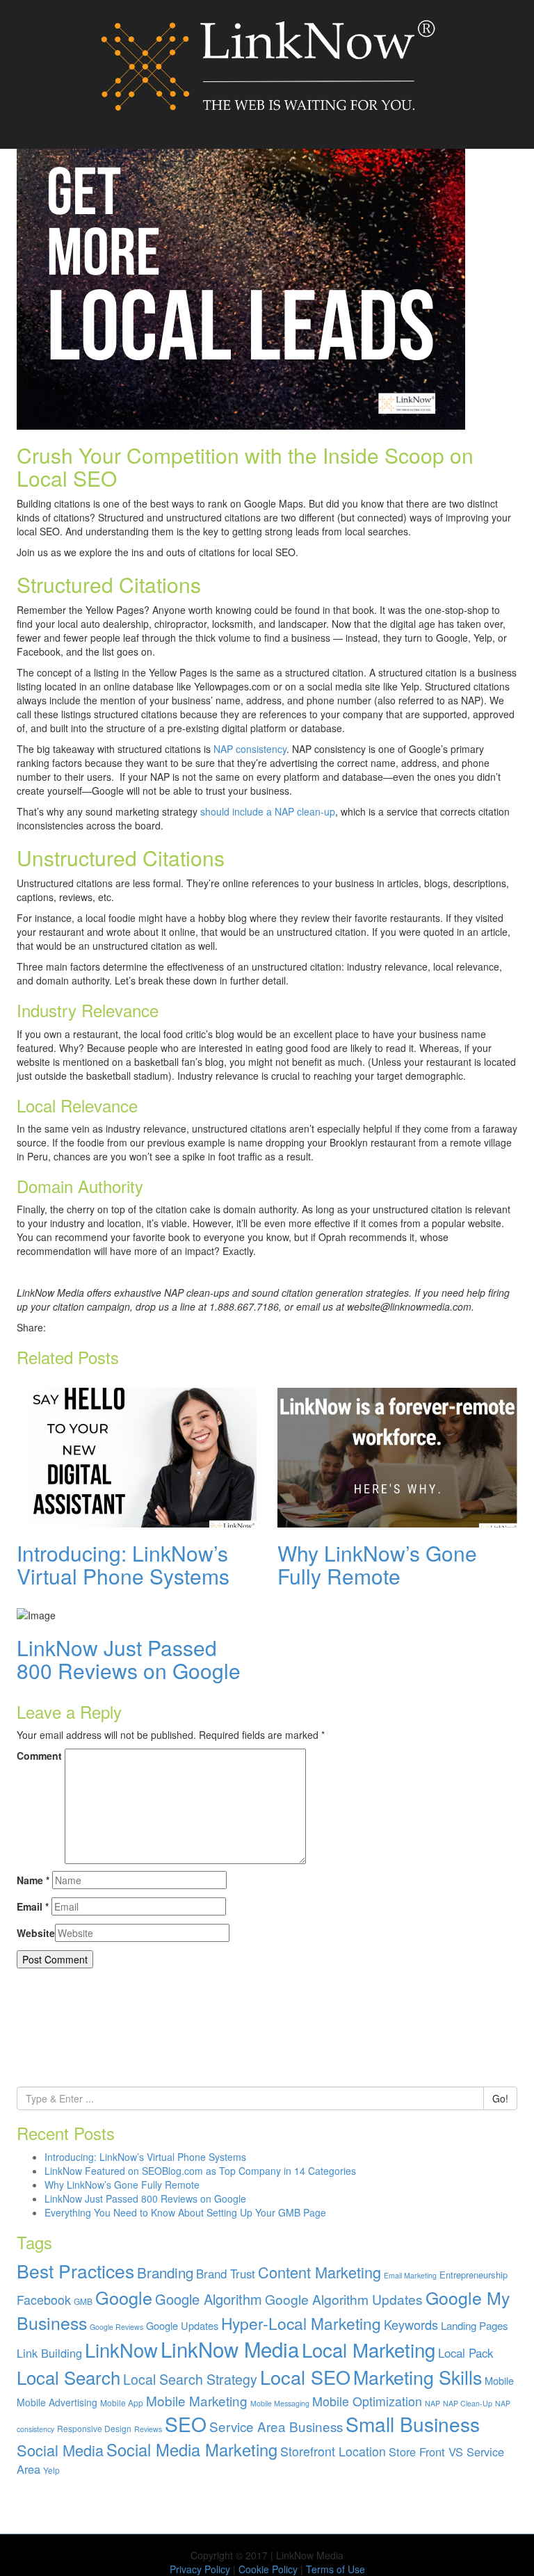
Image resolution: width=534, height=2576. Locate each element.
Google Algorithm (209, 2299)
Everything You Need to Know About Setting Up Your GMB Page (185, 2212)
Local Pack (466, 2353)
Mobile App (122, 2403)
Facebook (44, 2300)
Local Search (68, 2377)
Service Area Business (276, 2426)
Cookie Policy (268, 2569)
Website (36, 1933)
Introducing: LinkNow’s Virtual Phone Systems (123, 1564)
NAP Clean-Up (468, 2403)
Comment (39, 1756)
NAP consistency (250, 749)
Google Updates (182, 2325)
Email (33, 1906)
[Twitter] (75, 1327)
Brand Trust (226, 2274)
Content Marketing (319, 2272)
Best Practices (75, 2271)
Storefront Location (333, 2451)
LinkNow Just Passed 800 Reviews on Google (129, 1659)
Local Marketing (369, 2349)
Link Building (49, 2353)
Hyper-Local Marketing (301, 2323)
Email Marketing (410, 2275)
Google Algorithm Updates (344, 2299)
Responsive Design (94, 2428)
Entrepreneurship (474, 2275)
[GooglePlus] (90, 1327)
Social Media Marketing (192, 2449)
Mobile (499, 2380)
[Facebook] (61, 1327)
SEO (186, 2424)
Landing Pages (475, 2325)
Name (33, 1880)
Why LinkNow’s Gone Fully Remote (377, 1564)
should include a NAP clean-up (268, 811)
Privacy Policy (200, 2569)
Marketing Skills (418, 2377)
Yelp (51, 2470)
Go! (500, 2098)
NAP (432, 2403)
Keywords (411, 2324)
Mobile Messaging (280, 2403)
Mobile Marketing (197, 2400)
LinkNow (121, 2350)
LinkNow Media (230, 2349)
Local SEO (305, 2377)
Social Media (60, 2450)
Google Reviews (116, 2327)
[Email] (119, 1327)
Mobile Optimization (367, 2401)
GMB (83, 2301)
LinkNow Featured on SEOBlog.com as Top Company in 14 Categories (200, 2171)
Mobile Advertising (57, 2402)
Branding (165, 2272)
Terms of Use (335, 2569)
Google (124, 2297)
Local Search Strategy (190, 2379)
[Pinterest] (105, 1327)
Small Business (413, 2424)
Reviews (148, 2429)
